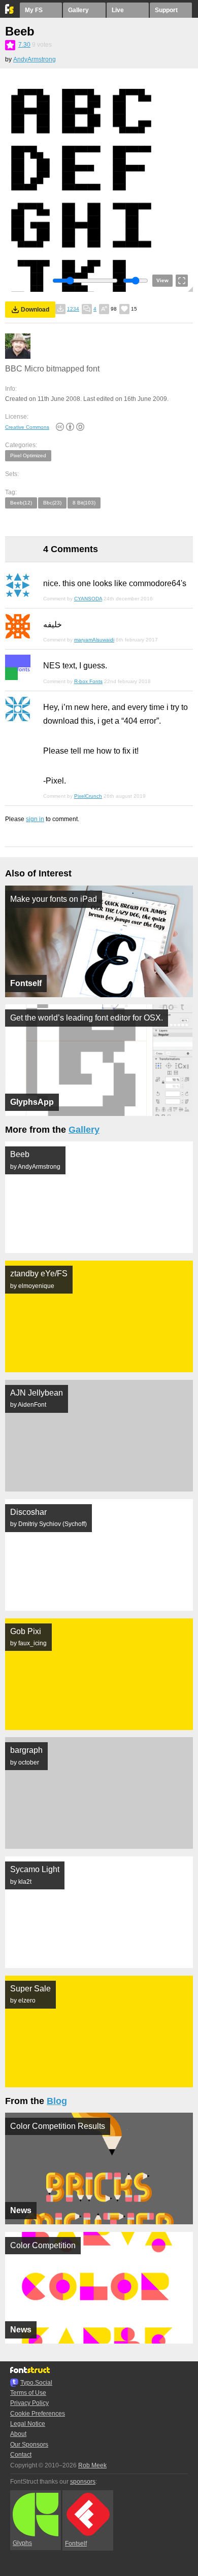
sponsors (83, 2482)
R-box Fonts (88, 681)
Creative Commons (27, 427)
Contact (21, 2455)
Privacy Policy (29, 2403)
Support (166, 10)
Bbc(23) (52, 503)
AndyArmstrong (35, 59)
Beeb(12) (21, 503)
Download (35, 310)
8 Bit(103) (84, 503)
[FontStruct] (10, 12)
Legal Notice (28, 2424)
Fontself (76, 2544)
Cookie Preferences (38, 2414)
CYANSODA (88, 599)
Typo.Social (36, 2383)
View (162, 280)
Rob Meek (92, 2465)
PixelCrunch (88, 796)
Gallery (78, 10)
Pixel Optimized (28, 455)
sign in (35, 819)
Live (118, 10)
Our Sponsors (29, 2445)
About (18, 2434)
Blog (57, 2101)
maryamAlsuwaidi (94, 640)
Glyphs (22, 2543)
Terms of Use (28, 2393)
